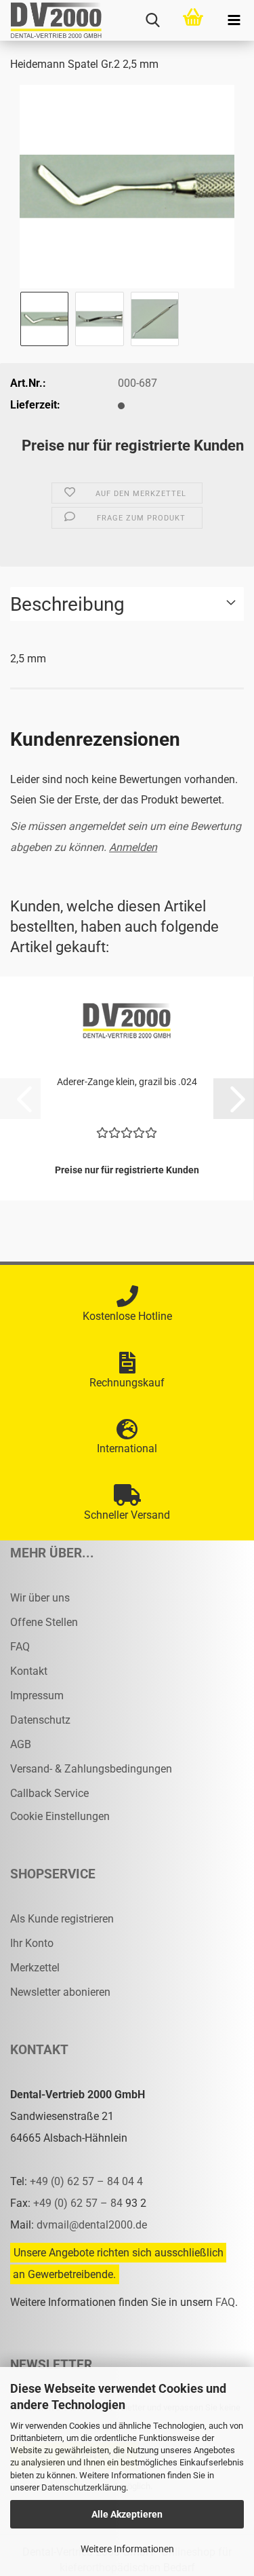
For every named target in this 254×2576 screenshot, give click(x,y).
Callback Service (49, 1793)
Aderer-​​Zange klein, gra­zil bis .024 (127, 1082)
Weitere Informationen (127, 2549)
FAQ (20, 1647)
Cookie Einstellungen (60, 1816)
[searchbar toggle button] (152, 20)
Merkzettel (35, 1968)
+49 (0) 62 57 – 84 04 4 (86, 2181)
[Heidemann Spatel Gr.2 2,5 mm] (127, 186)
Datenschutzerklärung (84, 2487)
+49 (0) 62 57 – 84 (79, 2203)
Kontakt (29, 1671)
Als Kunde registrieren (62, 1919)
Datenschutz (40, 1720)
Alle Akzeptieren (127, 2514)
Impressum (37, 1696)
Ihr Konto (32, 1943)
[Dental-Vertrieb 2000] (51, 20)
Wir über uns (40, 1598)
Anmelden (133, 847)
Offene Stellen (44, 1622)
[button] (234, 1099)
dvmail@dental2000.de (92, 2225)
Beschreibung (67, 604)
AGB (21, 1744)
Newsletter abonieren (60, 1992)
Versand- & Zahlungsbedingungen (91, 1769)
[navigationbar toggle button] (234, 20)
